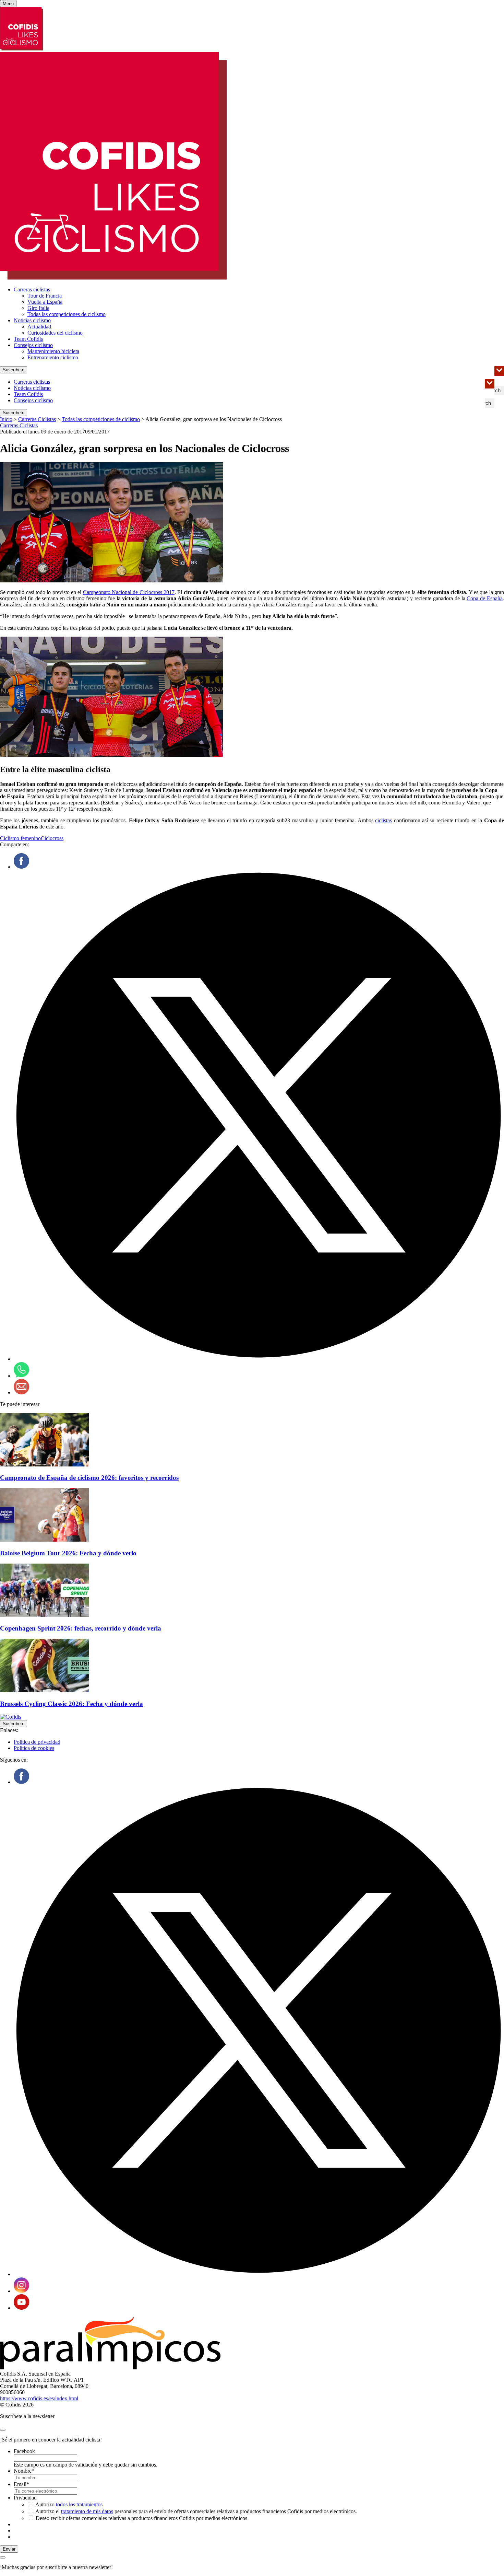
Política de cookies (34, 1748)
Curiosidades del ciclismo (55, 333)
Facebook (24, 2451)
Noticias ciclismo (32, 320)
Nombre (24, 2471)
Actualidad (39, 327)
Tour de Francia (45, 296)
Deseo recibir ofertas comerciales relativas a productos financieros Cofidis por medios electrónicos (141, 2518)
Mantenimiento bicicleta (53, 351)
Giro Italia (38, 308)
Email (21, 2484)
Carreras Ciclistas (37, 419)
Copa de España (485, 598)
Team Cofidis (28, 339)
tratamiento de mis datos (87, 2511)
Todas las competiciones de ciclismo (67, 314)
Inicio (6, 419)
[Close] (3, 2430)
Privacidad (25, 2498)
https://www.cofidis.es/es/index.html (39, 2398)
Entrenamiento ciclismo (53, 357)
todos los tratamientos (79, 2504)
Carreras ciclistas (32, 289)
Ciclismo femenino (20, 838)
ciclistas (383, 820)
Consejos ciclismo (33, 345)
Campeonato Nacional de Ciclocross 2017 (129, 592)
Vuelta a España (45, 302)
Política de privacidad (37, 1742)
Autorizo (69, 2504)
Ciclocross (52, 838)
